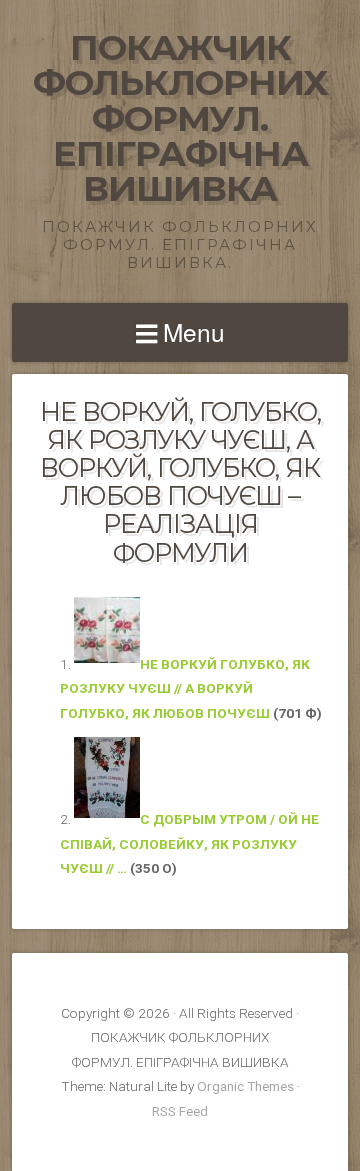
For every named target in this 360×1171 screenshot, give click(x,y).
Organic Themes (245, 1086)
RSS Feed (180, 1111)
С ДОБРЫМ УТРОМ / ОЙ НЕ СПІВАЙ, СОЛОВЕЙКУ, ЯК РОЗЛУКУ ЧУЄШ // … (189, 843)
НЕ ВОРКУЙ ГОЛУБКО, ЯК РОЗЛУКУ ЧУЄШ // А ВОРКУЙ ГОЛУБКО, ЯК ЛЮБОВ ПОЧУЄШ (185, 688)
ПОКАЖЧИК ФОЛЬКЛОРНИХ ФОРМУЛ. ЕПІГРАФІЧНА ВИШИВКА (180, 118)
